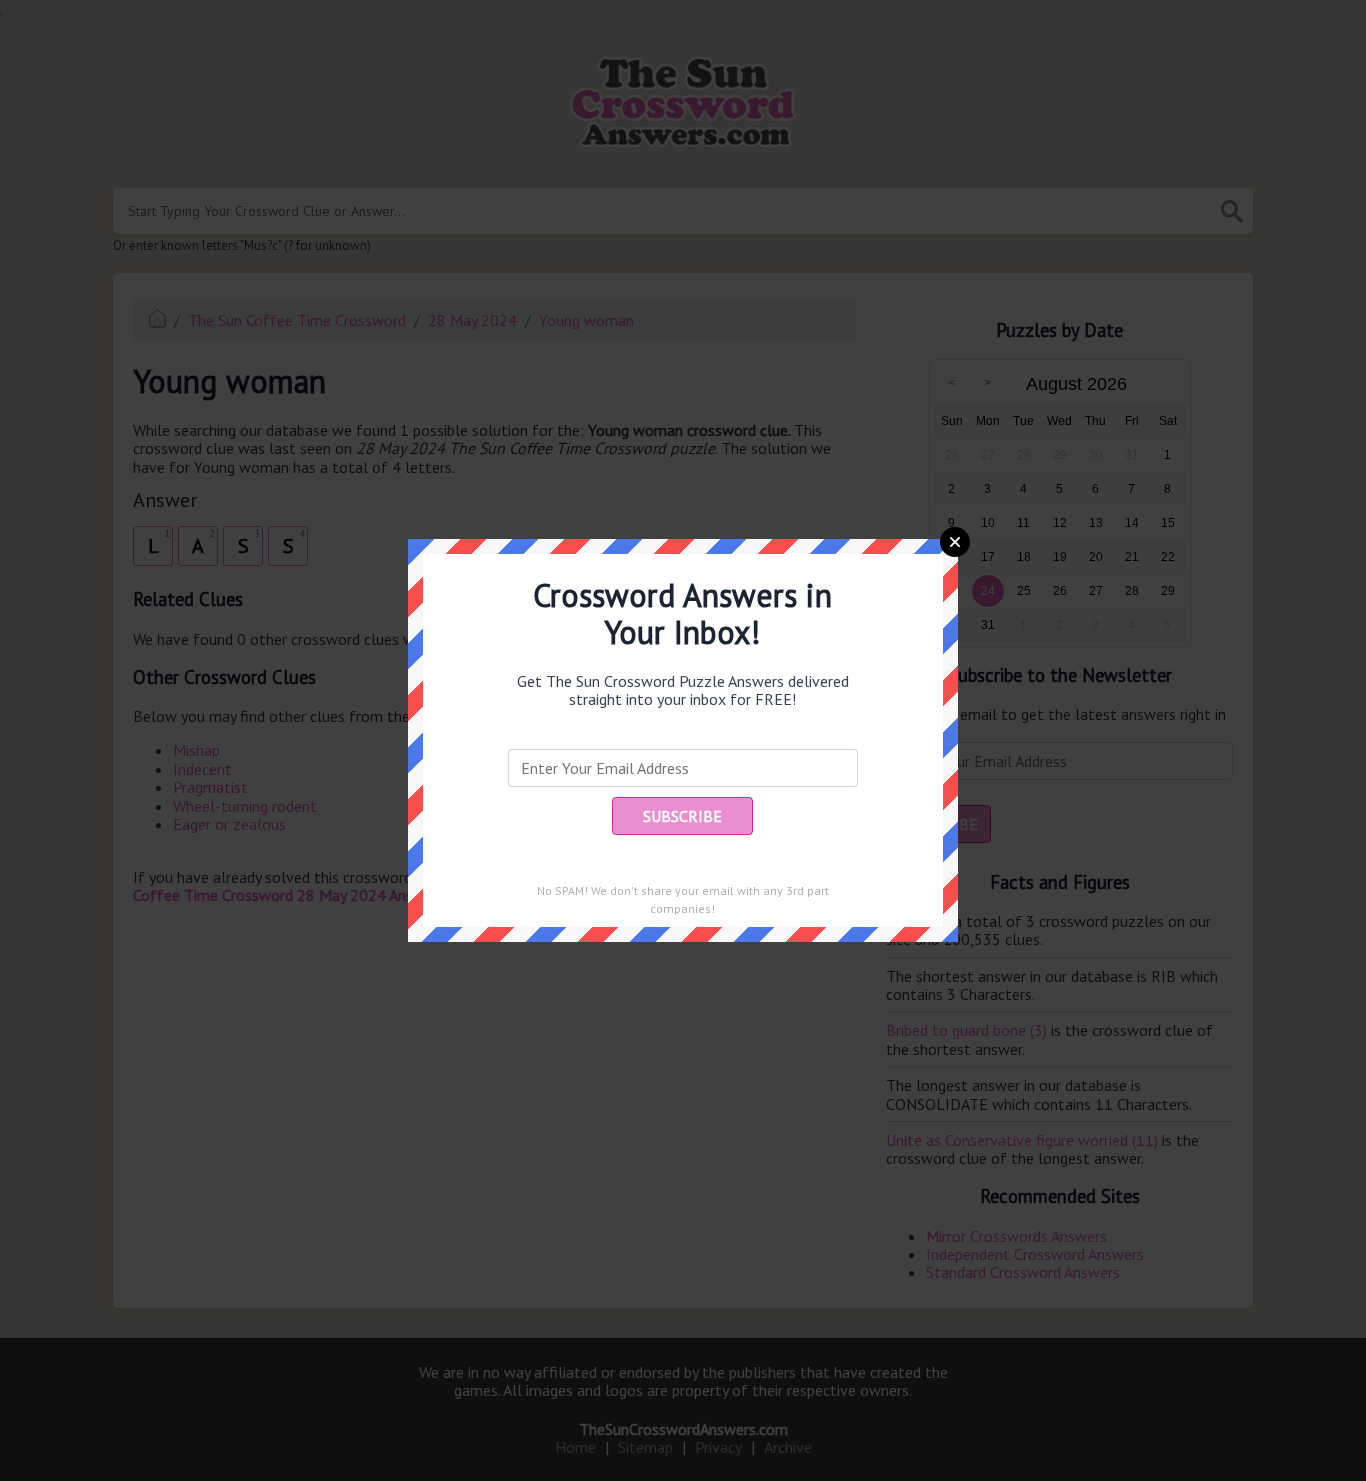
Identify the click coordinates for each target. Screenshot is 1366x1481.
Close (955, 542)
